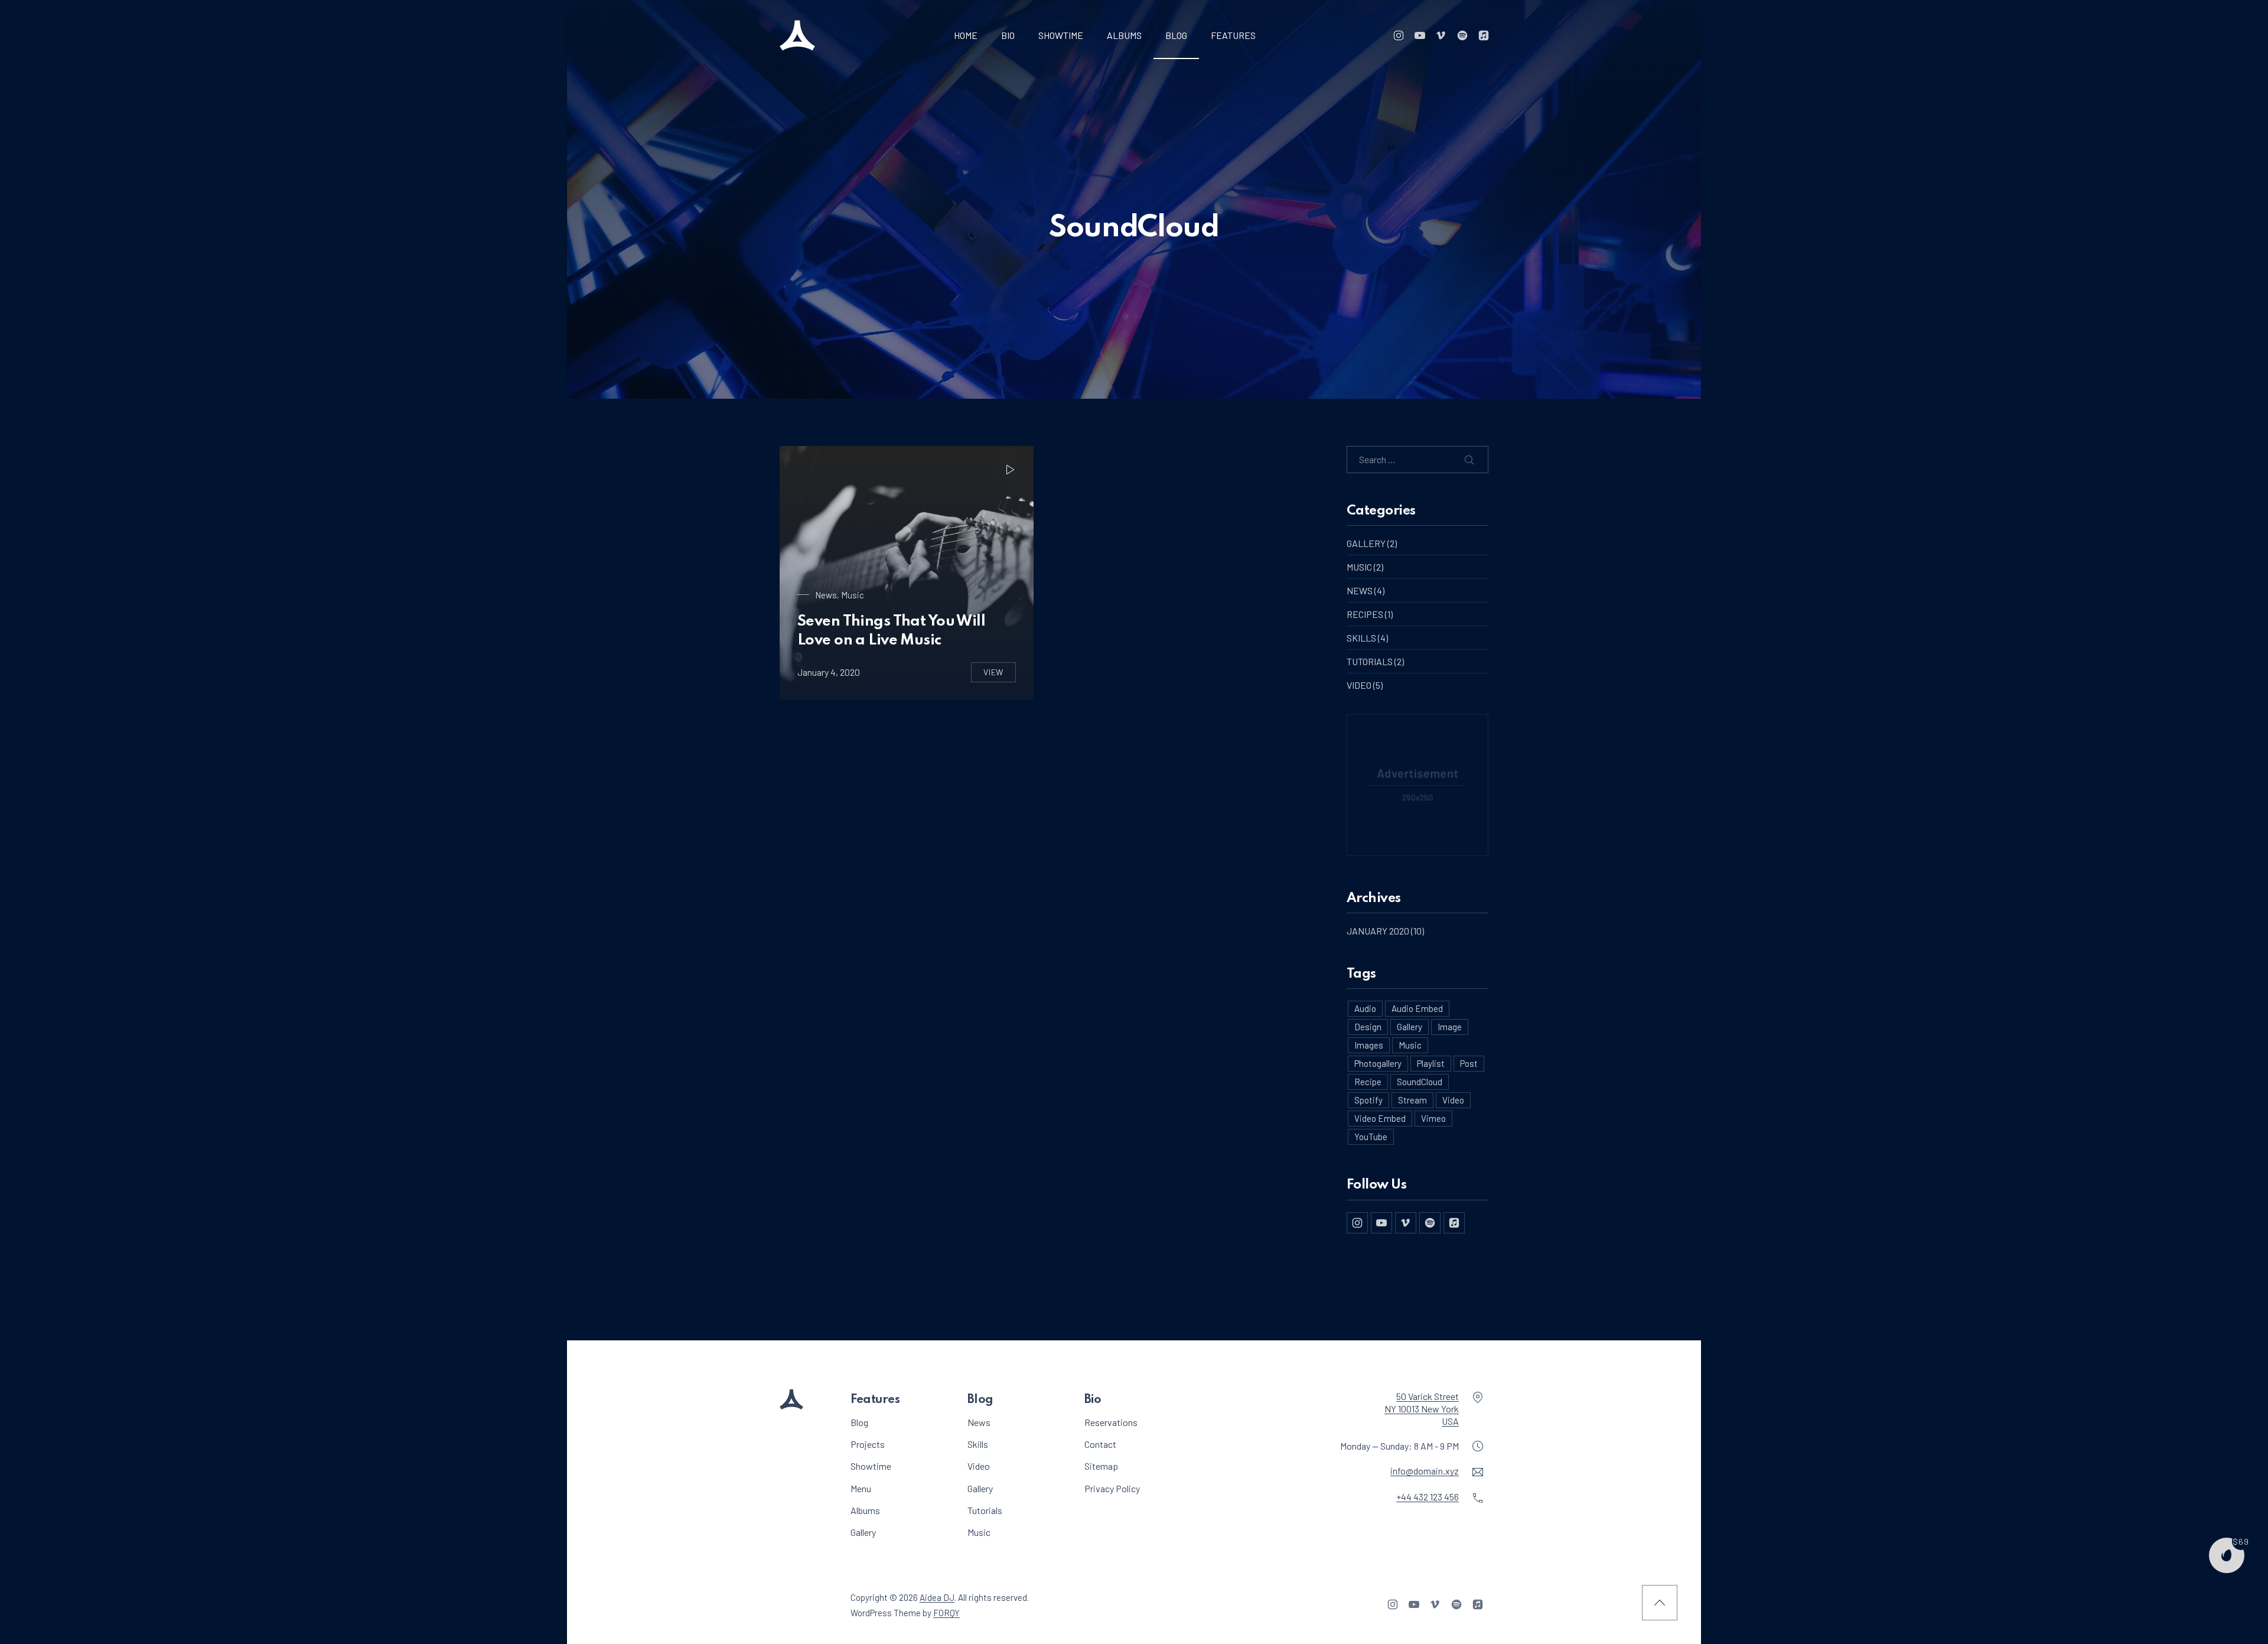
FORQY (946, 1612)
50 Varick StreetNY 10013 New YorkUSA (1422, 1409)
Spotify (1368, 1100)
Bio (1008, 35)
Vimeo (1433, 1118)
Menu (861, 1488)
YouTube (1371, 1137)
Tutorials (1370, 661)
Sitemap (1101, 1466)
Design (1368, 1027)
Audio (1365, 1008)
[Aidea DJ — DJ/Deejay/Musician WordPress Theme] (797, 35)
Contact (1100, 1444)
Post (1469, 1063)
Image (1450, 1027)
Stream (1412, 1100)
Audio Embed (1417, 1008)
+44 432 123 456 (1428, 1497)
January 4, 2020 (829, 672)
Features (1233, 35)
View (1000, 675)
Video (1359, 685)
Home (966, 35)
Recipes (1365, 614)
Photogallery (1378, 1063)
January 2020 (1378, 931)
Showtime (1061, 35)
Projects (868, 1444)
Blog (1176, 35)
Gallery (1366, 543)
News (826, 595)
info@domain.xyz (1425, 1471)
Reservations (1111, 1422)
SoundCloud (1420, 1082)
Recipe (1368, 1082)
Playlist (1431, 1063)
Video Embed (1380, 1118)
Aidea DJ (937, 1597)
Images (1369, 1045)
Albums (1124, 35)
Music (853, 595)
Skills (1361, 638)
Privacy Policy (1112, 1488)
